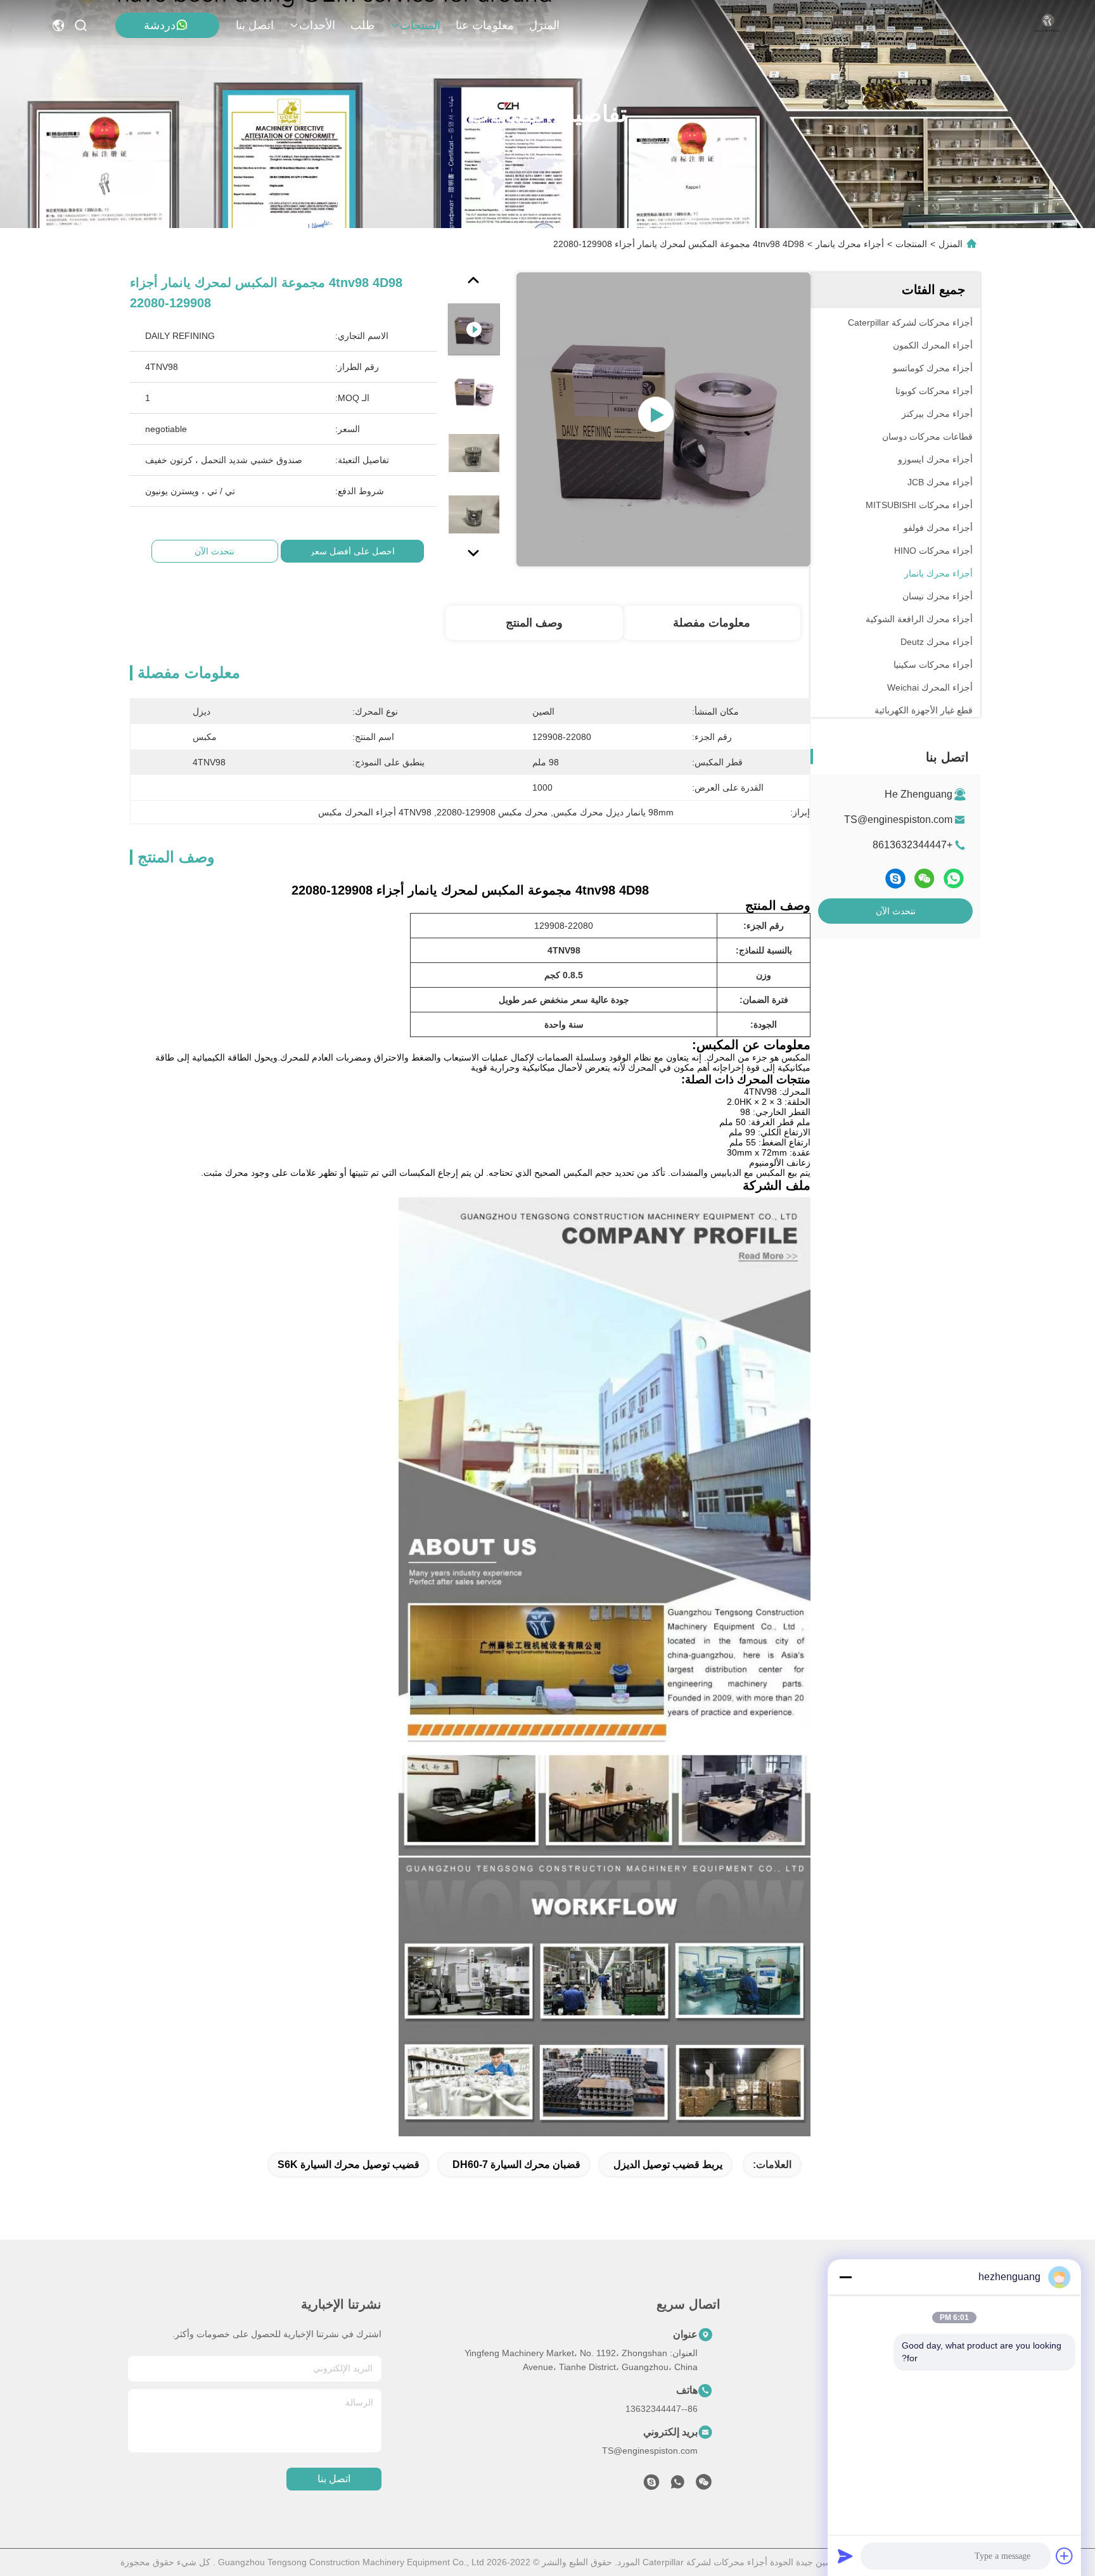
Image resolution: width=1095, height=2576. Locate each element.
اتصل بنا (255, 25)
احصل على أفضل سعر (352, 551)
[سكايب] (895, 878)
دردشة (160, 25)
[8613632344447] (677, 2485)
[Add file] (1065, 2556)
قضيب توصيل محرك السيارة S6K (349, 2165)
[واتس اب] (954, 878)
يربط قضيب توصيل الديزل (668, 2165)
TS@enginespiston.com (898, 819)
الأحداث (317, 25)
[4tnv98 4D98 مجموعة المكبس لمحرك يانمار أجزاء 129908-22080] (663, 419)
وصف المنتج (534, 623)
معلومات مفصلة (712, 623)
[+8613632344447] (651, 2485)
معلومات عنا (485, 25)
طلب (362, 25)
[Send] (845, 2556)
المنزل (544, 25)
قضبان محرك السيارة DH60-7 (516, 2165)
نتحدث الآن (896, 911)
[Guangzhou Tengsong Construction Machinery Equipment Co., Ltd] (1047, 25)
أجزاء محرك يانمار (850, 244)
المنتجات (420, 25)
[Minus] (845, 2277)
